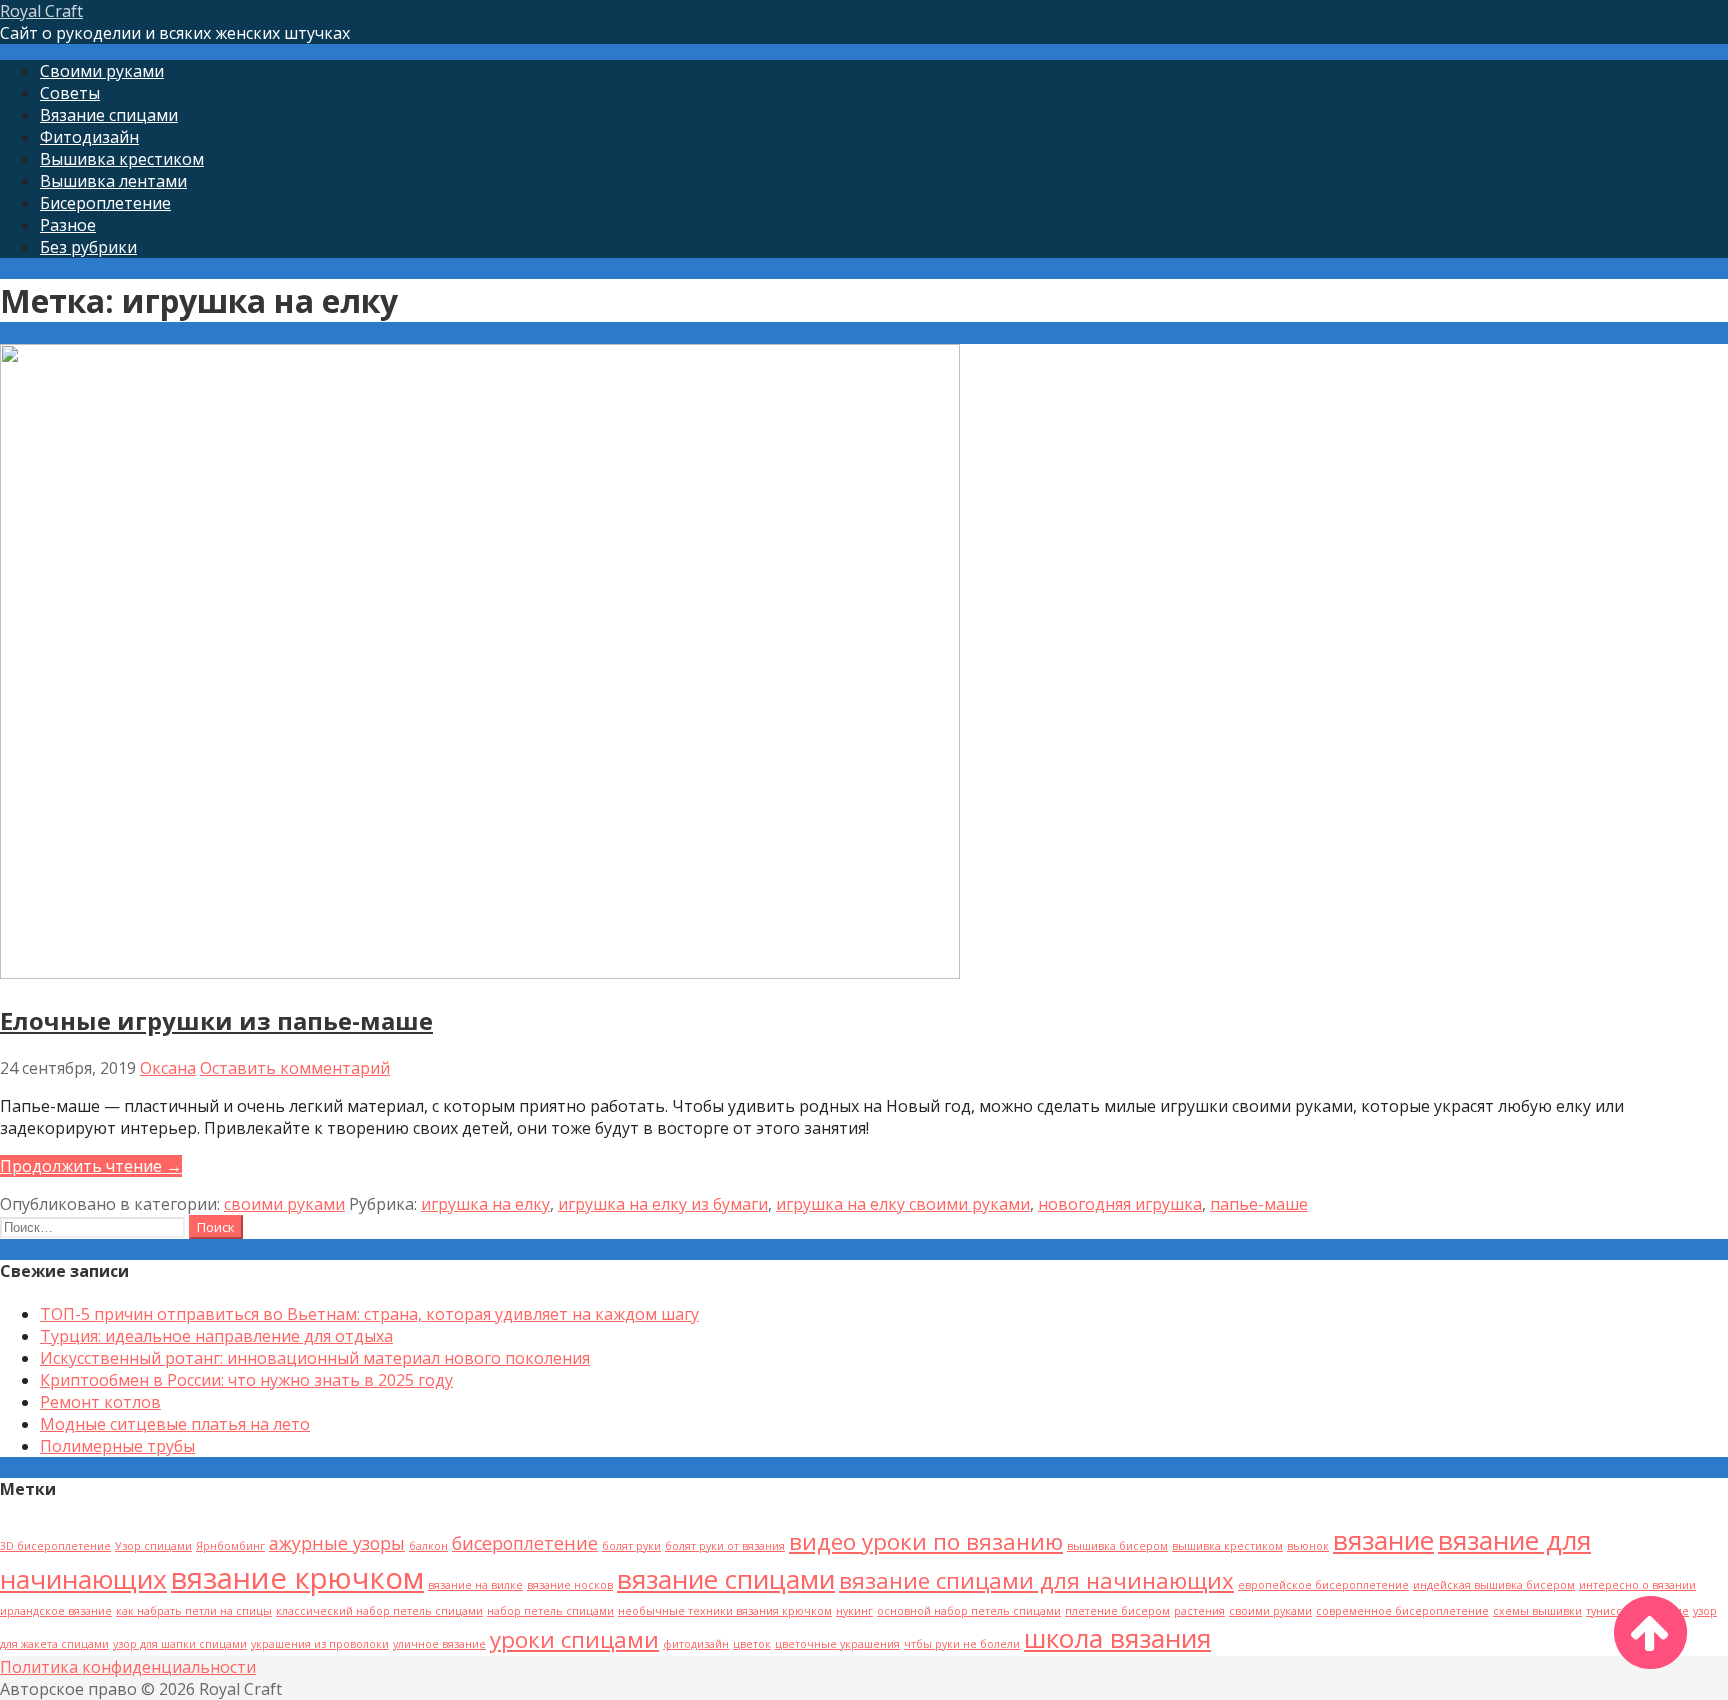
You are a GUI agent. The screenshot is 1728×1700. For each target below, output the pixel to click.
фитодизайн (696, 1644)
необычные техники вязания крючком (725, 1611)
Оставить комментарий (295, 1068)
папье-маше (1259, 1204)
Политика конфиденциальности (128, 1667)
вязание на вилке (475, 1585)
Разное (68, 225)
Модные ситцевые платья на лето (175, 1424)
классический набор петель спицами (379, 1611)
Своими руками (102, 71)
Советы (70, 93)
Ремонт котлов (100, 1402)
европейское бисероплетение (1323, 1585)
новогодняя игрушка (1120, 1204)
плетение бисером (1117, 1611)
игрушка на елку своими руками (903, 1204)
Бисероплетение (105, 203)
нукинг (854, 1611)
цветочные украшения (837, 1644)
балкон (428, 1546)
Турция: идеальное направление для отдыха (216, 1336)
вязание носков (570, 1585)
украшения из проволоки (320, 1644)
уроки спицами (574, 1639)
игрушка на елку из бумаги (663, 1204)
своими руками (284, 1204)
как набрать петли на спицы (194, 1611)
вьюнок (1308, 1546)
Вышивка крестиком (122, 159)
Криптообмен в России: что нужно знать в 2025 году (246, 1380)
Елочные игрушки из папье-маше (216, 1020)
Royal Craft (41, 11)
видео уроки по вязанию (926, 1541)
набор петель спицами (550, 1611)
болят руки (631, 1546)
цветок (752, 1644)
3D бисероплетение (55, 1546)
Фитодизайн (89, 137)
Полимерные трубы (117, 1446)
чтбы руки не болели (962, 1644)
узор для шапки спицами (180, 1644)
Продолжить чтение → (91, 1166)
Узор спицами (153, 1546)
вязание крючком (297, 1578)
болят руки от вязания (725, 1546)
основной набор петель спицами (969, 1611)
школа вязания (1117, 1638)
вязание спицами (726, 1579)
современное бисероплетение (1402, 1611)
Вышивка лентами (113, 181)
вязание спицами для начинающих (1036, 1580)
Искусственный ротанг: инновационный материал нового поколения (315, 1358)
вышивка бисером (1117, 1546)
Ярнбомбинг (230, 1546)
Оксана (168, 1068)
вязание (1383, 1540)
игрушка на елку (485, 1204)
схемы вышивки (1537, 1611)
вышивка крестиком (1227, 1546)
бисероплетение (525, 1543)
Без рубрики (88, 247)
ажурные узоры (337, 1543)
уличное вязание (439, 1644)
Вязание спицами (109, 115)
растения (1199, 1611)
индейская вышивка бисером (1494, 1585)
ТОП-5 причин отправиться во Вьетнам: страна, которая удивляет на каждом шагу (369, 1314)
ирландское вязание (56, 1611)
